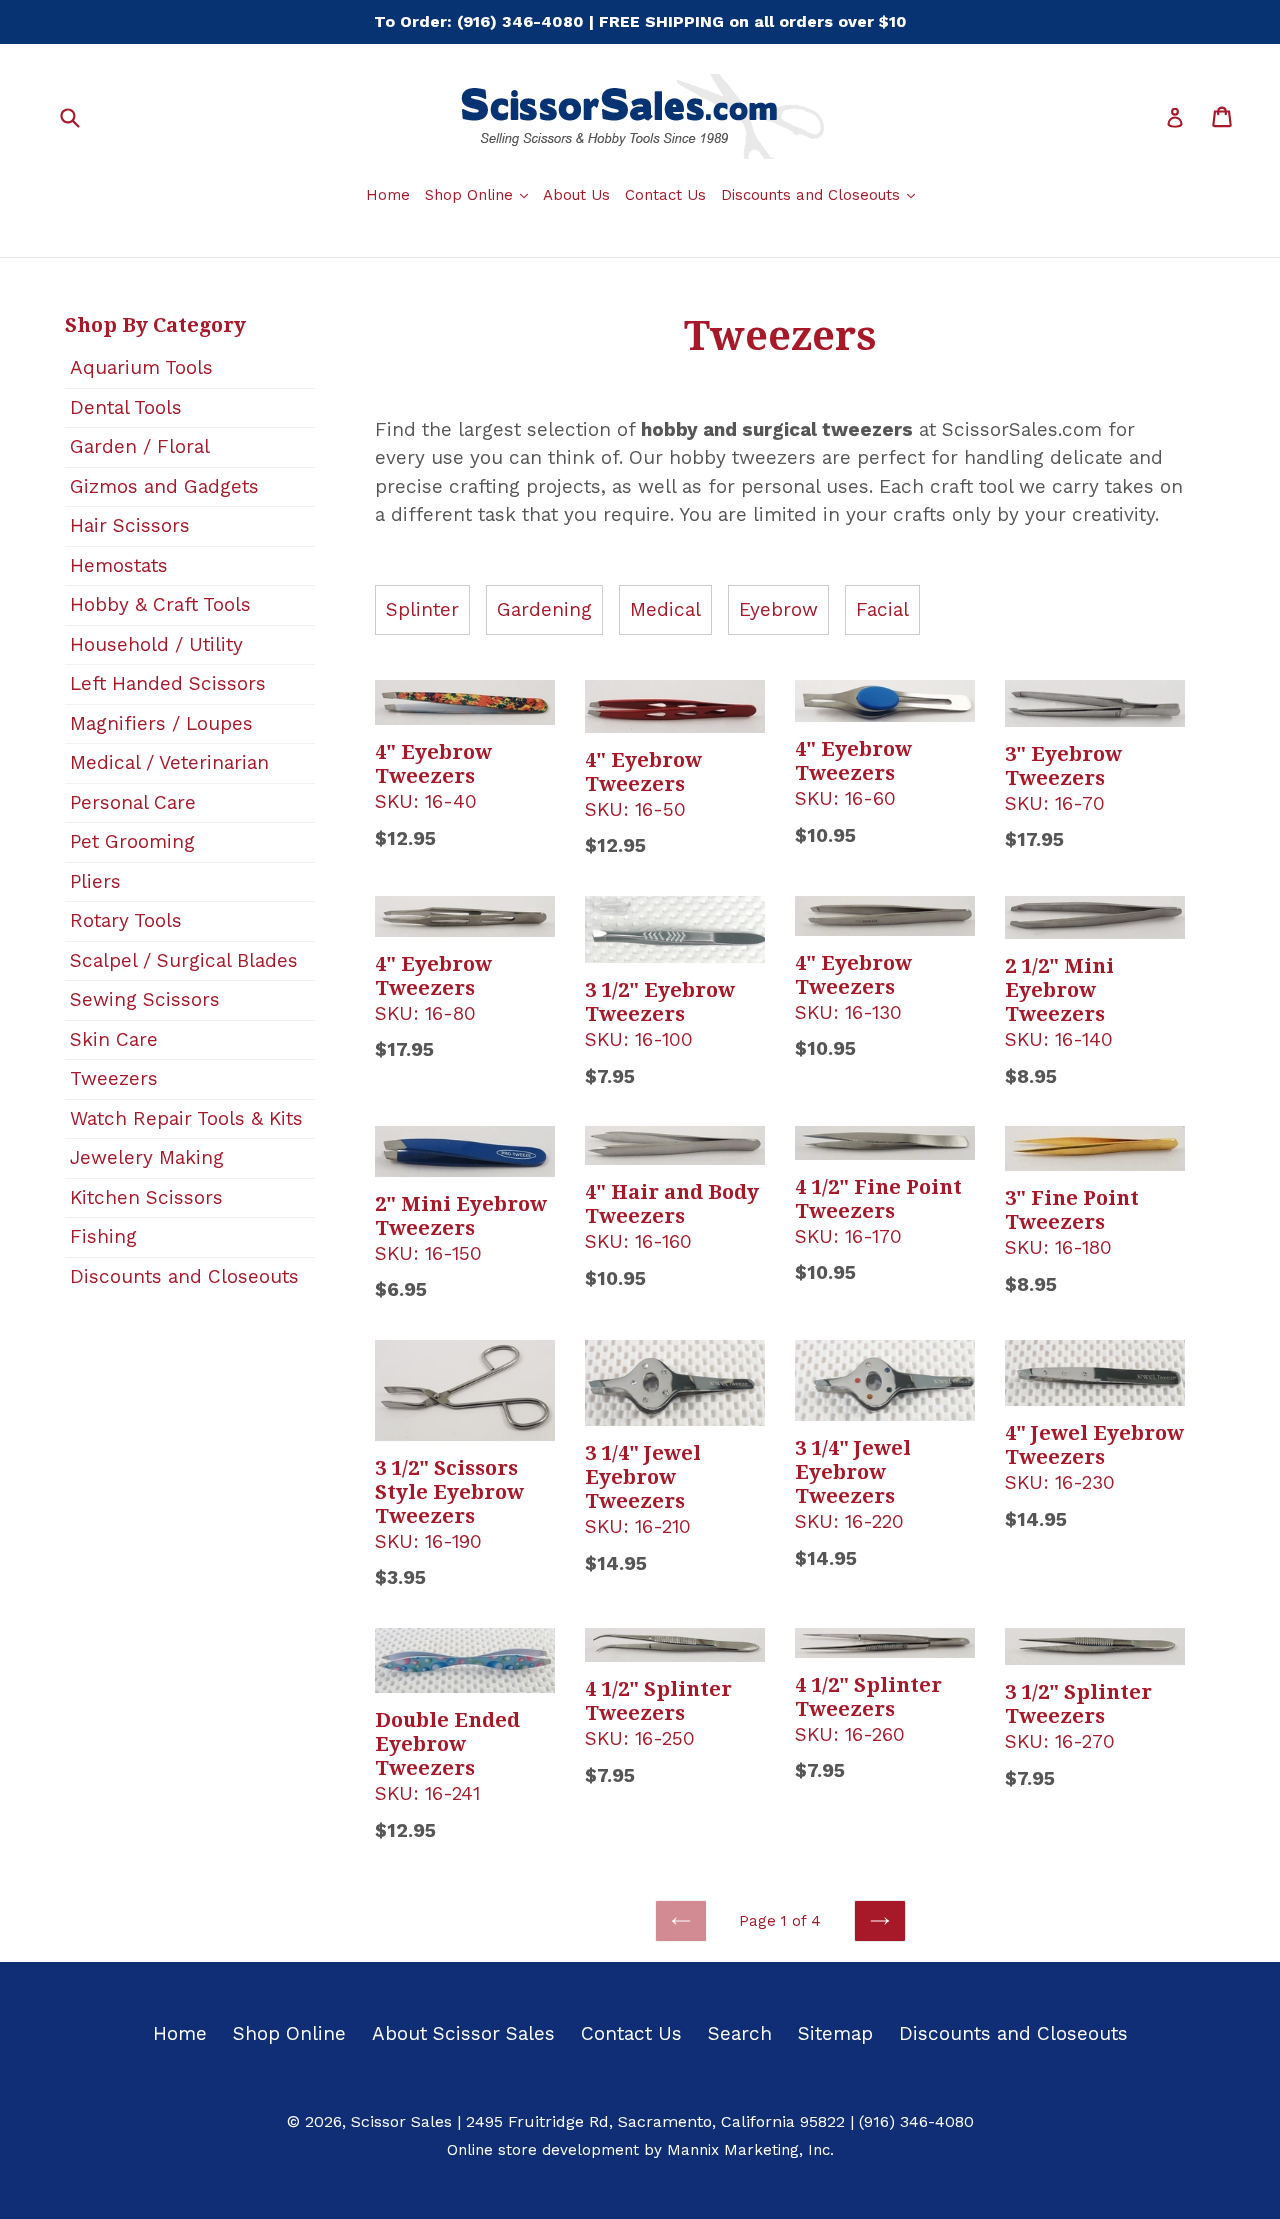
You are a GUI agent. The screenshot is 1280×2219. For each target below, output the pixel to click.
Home (388, 195)
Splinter (422, 609)
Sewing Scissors (145, 999)
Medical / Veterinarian (169, 762)
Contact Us (665, 195)
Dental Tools (126, 407)
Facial (882, 609)
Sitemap (835, 2033)
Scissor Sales (401, 2121)
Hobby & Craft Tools (160, 604)
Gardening (544, 609)
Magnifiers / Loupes (161, 723)
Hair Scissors (130, 525)
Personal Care (133, 802)
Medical (665, 609)
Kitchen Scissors (146, 1197)
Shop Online (479, 194)
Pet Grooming (132, 841)
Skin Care (114, 1039)
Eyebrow (778, 609)
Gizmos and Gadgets (164, 486)
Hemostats (119, 565)
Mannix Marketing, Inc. (750, 2150)
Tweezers (114, 1078)
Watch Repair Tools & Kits (186, 1118)
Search (740, 2033)
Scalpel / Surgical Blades (184, 960)
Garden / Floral (140, 446)
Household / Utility (156, 644)
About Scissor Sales (463, 2033)
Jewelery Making (147, 1157)
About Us (576, 195)
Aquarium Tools (141, 367)
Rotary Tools (126, 920)
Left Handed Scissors (168, 683)
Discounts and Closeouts (820, 194)
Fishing (103, 1236)
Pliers (95, 881)
